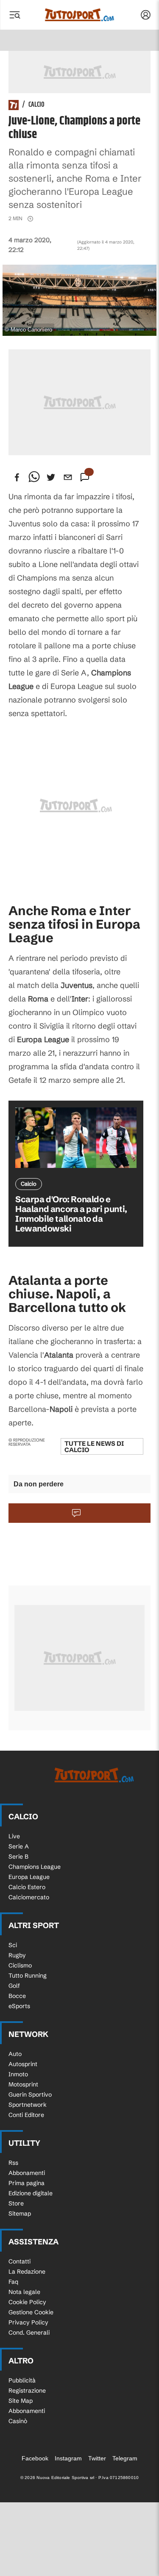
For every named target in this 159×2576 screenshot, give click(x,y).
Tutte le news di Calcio (94, 1447)
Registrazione (27, 2391)
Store (16, 2203)
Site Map (21, 2401)
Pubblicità (22, 2380)
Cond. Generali (29, 2333)
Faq (13, 2282)
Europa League (29, 1877)
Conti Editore (26, 2115)
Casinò (18, 2421)
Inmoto (18, 2074)
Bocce (17, 1996)
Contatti (20, 2261)
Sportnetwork (28, 2105)
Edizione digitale (31, 2193)
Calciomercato (29, 1897)
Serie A (19, 1846)
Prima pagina (26, 2183)
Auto (15, 2054)
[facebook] (17, 477)
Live (14, 1836)
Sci (13, 1945)
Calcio (36, 105)
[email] (68, 477)
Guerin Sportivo (30, 2095)
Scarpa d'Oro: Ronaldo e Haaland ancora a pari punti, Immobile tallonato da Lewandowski (71, 1214)
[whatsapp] (34, 477)
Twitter (97, 2458)
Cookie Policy (27, 2302)
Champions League (35, 1867)
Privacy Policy (28, 2322)
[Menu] (14, 15)
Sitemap (20, 2214)
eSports (19, 2006)
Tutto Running (28, 1976)
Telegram (125, 2458)
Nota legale (24, 2292)
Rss (13, 2163)
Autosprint (23, 2064)
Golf (14, 1986)
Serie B (18, 1857)
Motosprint (23, 2084)
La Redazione (27, 2272)
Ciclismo (20, 1965)
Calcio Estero (27, 1887)
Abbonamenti (27, 2173)
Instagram (68, 2458)
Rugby (17, 1955)
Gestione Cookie (31, 2312)
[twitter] (51, 477)
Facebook (35, 2458)
